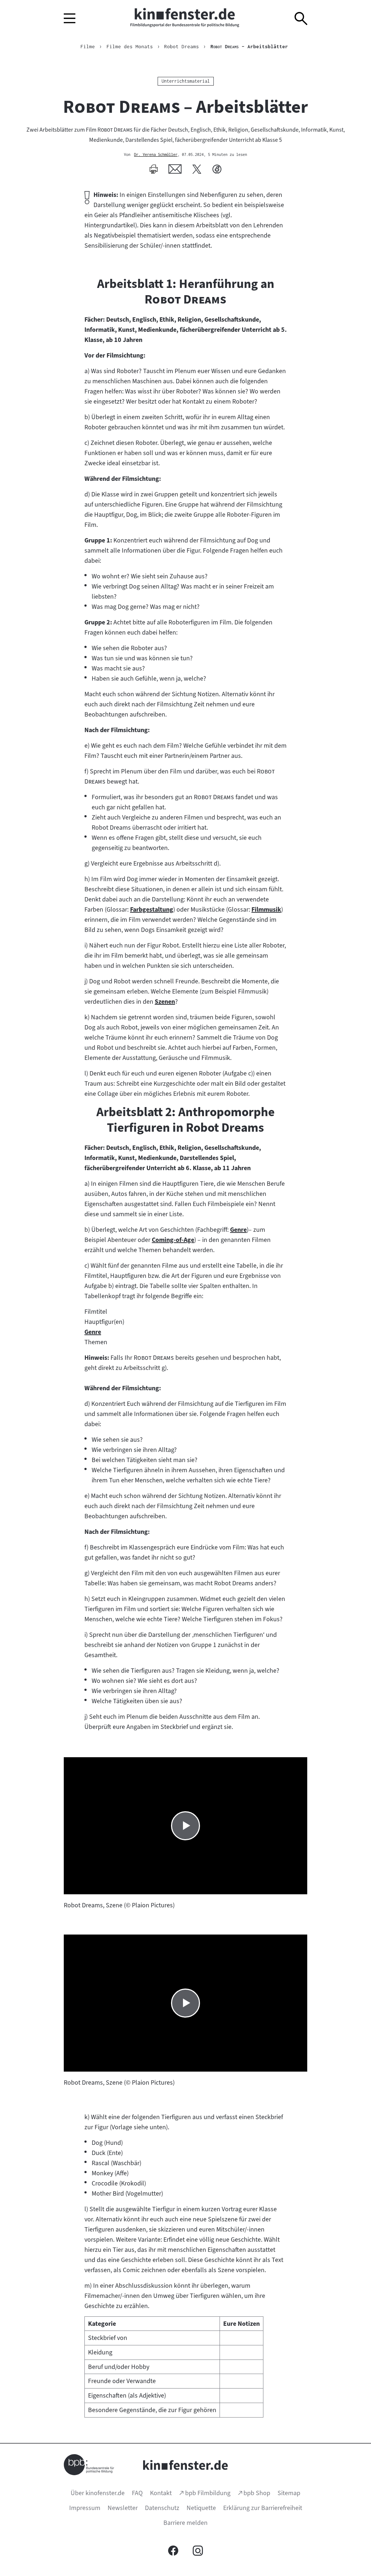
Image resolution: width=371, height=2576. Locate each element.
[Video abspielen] (185, 1826)
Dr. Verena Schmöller (156, 155)
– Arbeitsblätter (249, 46)
